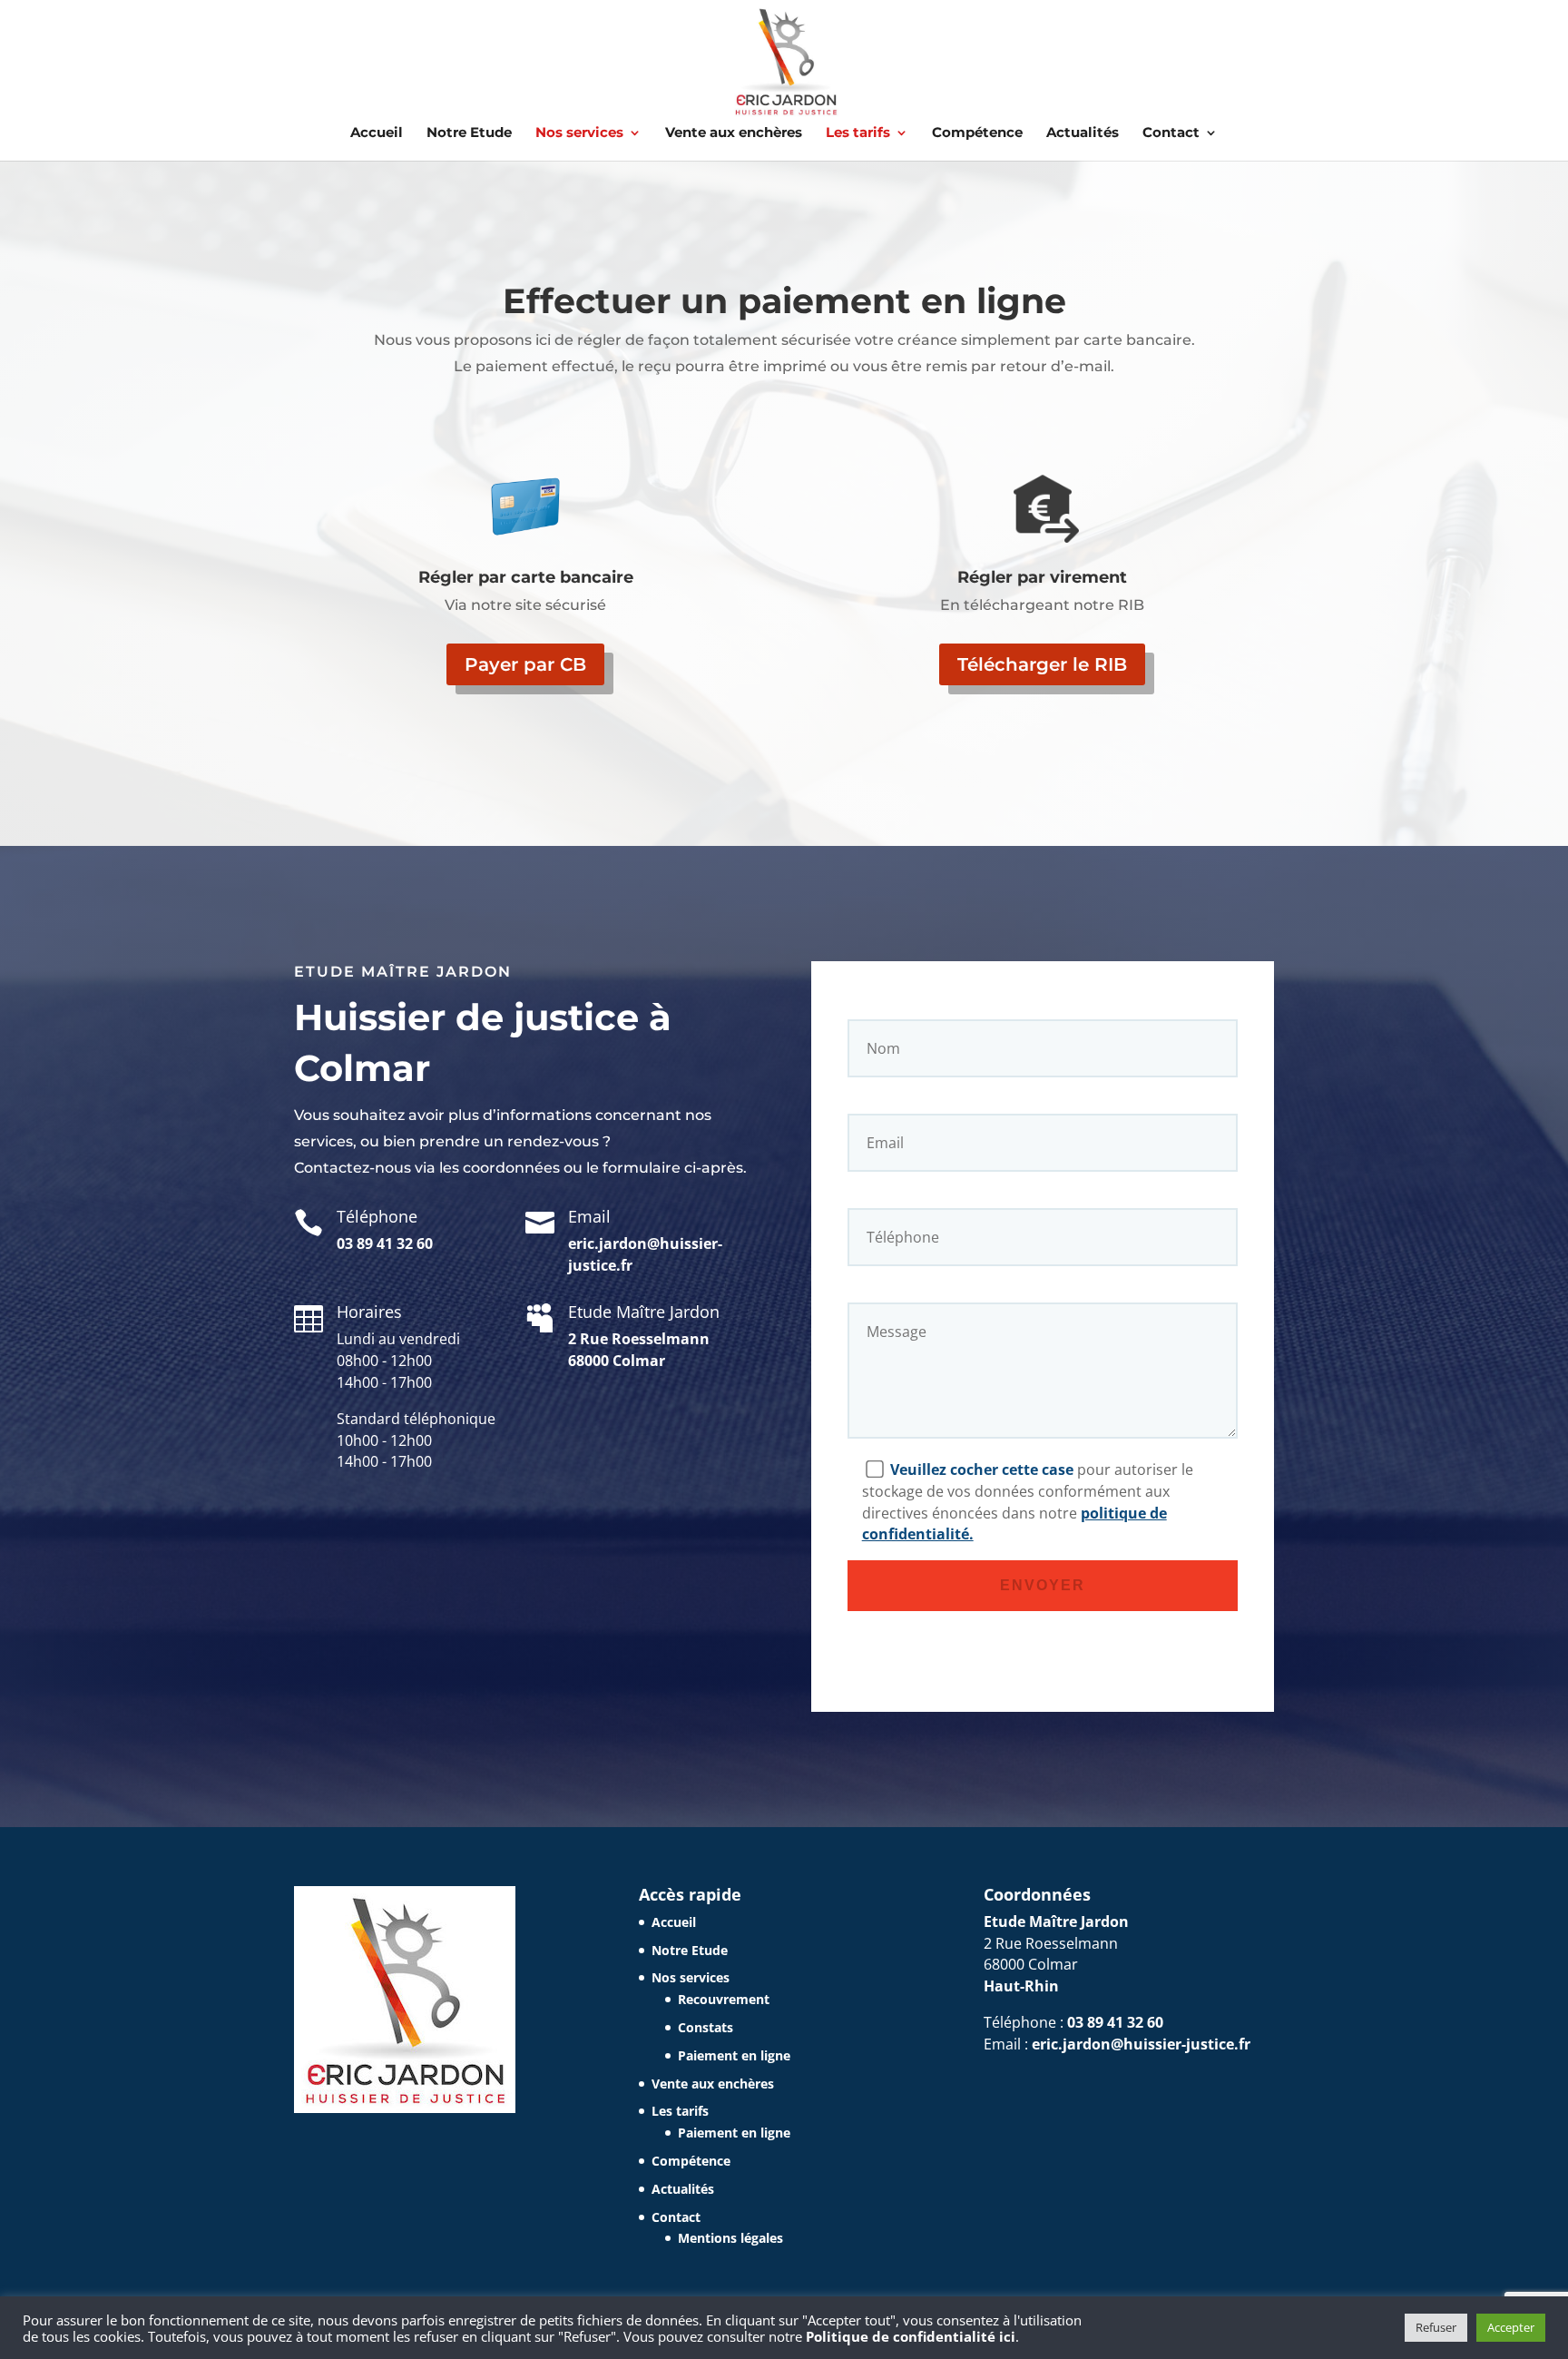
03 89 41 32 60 (385, 1243)
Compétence (977, 133)
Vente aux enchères (734, 133)
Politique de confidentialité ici (911, 2336)
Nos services (579, 133)
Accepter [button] (1511, 2327)
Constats (706, 2027)
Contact (1171, 133)
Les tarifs (858, 133)
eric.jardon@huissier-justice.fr (1141, 2044)
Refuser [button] (1436, 2327)
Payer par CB (525, 664)
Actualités (1083, 133)
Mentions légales (730, 2238)
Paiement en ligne (734, 2055)
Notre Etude (469, 133)
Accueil (377, 133)
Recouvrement (724, 1999)
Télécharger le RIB (1042, 664)
